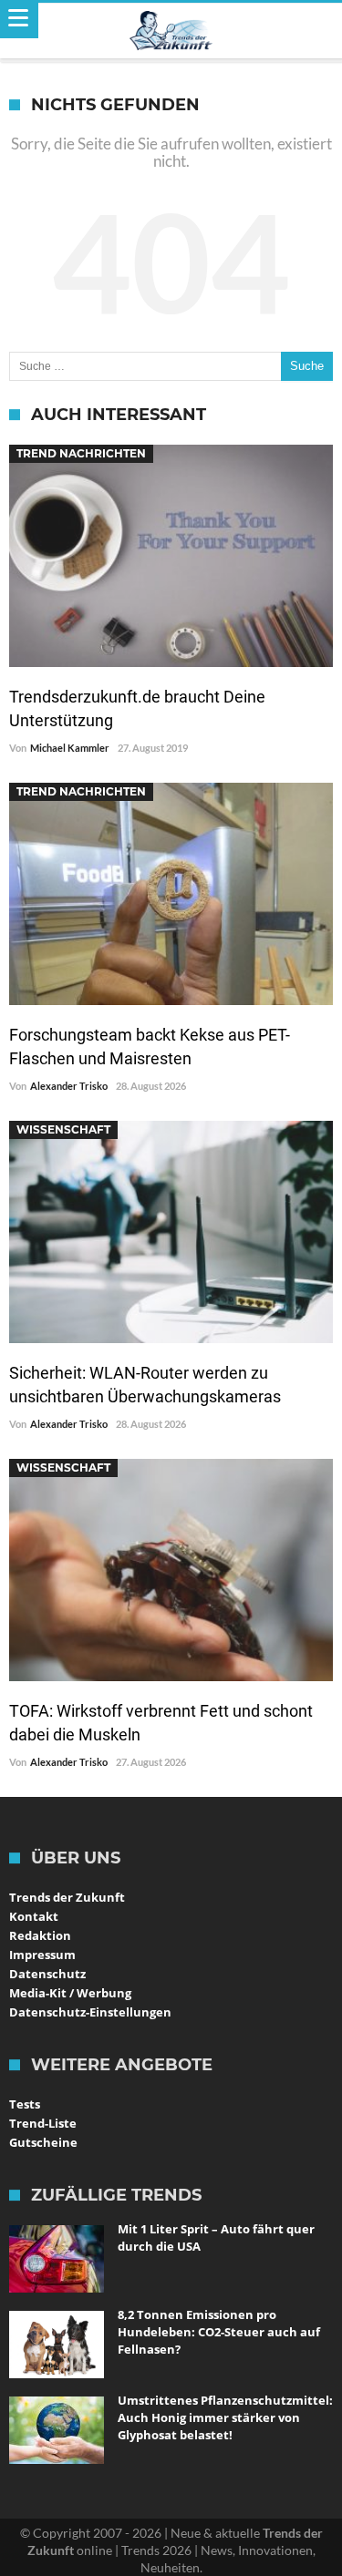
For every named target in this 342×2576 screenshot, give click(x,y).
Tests (25, 2104)
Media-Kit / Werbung (70, 1993)
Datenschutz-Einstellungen (90, 2012)
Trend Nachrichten (81, 453)
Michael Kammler (70, 748)
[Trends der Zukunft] (171, 31)
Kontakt (34, 1916)
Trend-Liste (43, 2123)
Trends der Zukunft (67, 1897)
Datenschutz (47, 1974)
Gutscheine (43, 2142)
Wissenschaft (63, 1129)
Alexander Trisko (69, 1086)
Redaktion (40, 1935)
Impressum (42, 1955)
